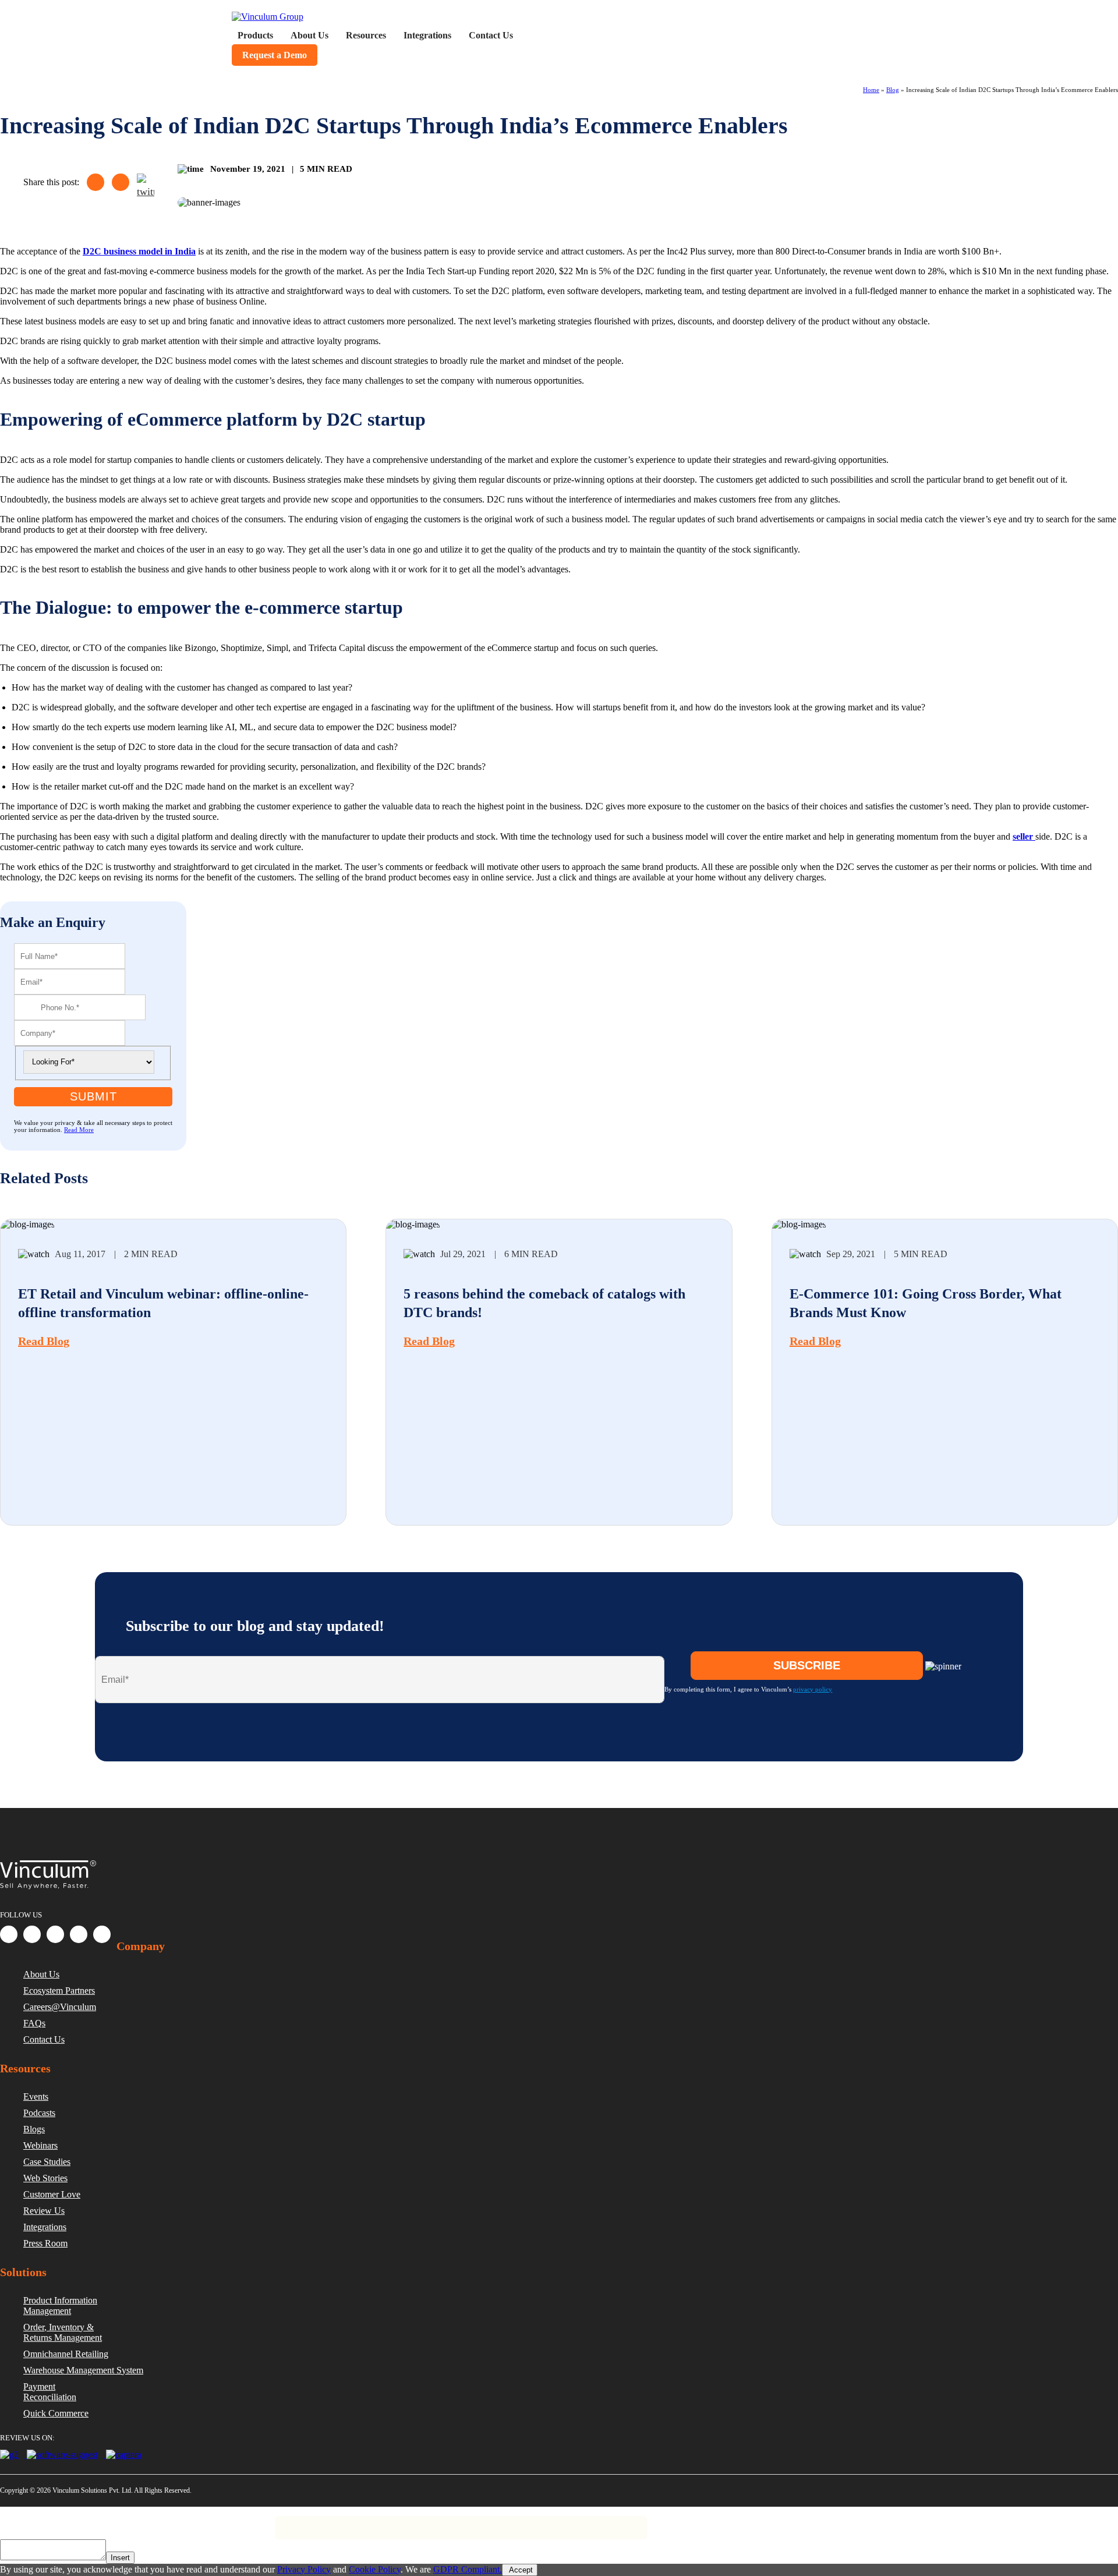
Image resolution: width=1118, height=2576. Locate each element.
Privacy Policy (66, 2522)
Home (871, 90)
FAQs (34, 2023)
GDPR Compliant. (468, 2569)
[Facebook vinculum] (9, 1934)
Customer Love (52, 2194)
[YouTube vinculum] (102, 1934)
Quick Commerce (56, 2413)
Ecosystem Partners (59, 1991)
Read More (79, 1130)
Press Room (45, 2243)
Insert (120, 2558)
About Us (41, 1974)
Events (36, 2096)
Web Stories (45, 2178)
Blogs (34, 2129)
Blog (893, 90)
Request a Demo (275, 55)
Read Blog (44, 1341)
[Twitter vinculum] (55, 1934)
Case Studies (47, 2162)
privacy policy (813, 1689)
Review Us (44, 2211)
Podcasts (39, 2113)
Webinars (40, 2145)
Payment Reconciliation (50, 2392)
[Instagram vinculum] (79, 1934)
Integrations (45, 2227)
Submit (93, 1096)
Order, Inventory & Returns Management (63, 2332)
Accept (520, 2570)
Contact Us (44, 2039)
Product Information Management (60, 2306)
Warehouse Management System (83, 2370)
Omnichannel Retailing (66, 2354)
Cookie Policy (375, 2569)
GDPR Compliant (135, 2522)
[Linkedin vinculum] (32, 1934)
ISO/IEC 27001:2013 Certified (228, 2522)
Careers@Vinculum (60, 2007)
